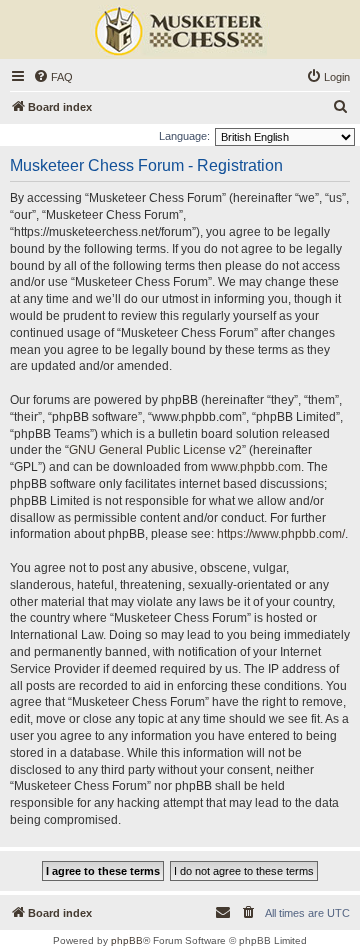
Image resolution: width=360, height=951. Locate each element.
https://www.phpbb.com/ (281, 534)
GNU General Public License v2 (155, 450)
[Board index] (180, 32)
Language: (184, 136)
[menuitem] (53, 77)
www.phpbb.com (256, 467)
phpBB (127, 940)
